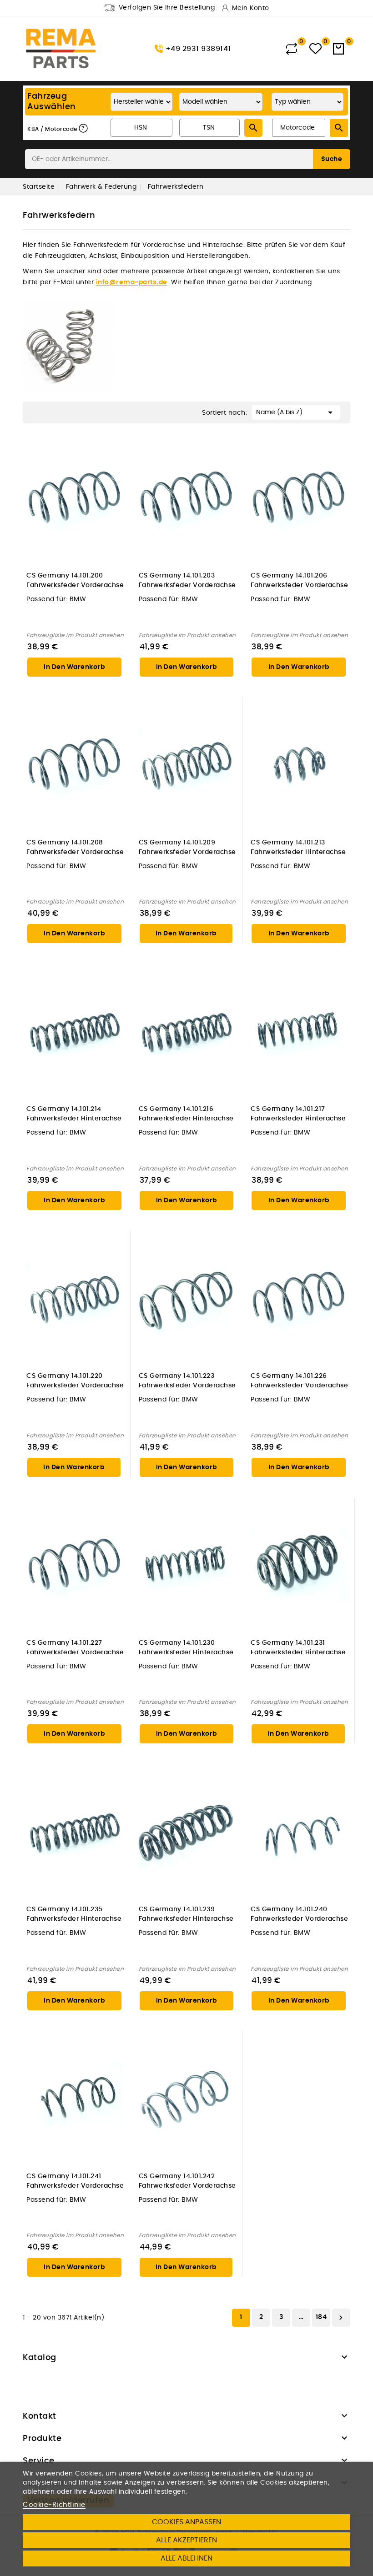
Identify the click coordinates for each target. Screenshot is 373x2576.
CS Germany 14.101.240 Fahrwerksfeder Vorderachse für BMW (299, 1915)
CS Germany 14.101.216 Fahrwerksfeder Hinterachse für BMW (186, 1114)
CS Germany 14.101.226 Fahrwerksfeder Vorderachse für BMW (299, 1381)
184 (321, 2317)
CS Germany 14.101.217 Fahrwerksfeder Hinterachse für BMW (298, 1114)
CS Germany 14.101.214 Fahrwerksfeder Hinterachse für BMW (74, 1114)
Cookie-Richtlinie (54, 2505)
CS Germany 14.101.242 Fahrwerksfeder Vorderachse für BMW (187, 2182)
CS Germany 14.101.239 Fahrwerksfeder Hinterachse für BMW (186, 1915)
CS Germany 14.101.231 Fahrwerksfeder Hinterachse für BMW (298, 1648)
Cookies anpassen (186, 2522)
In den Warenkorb (74, 667)
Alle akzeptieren (186, 2540)
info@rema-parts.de (132, 282)
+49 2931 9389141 (198, 49)
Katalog (40, 2358)
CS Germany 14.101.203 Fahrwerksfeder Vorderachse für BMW (187, 581)
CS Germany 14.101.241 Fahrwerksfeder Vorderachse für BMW (75, 2182)
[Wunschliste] (315, 49)
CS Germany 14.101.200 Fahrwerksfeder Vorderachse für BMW (75, 581)
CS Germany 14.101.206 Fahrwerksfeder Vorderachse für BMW (299, 581)
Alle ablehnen (186, 2558)
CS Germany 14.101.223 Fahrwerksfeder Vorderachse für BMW (187, 1381)
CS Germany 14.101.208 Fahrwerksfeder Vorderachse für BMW (75, 848)
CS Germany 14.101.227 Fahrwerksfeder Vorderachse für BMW (75, 1648)
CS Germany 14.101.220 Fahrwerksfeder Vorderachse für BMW (75, 1381)
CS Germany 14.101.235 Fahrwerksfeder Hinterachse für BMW (74, 1915)
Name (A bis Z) (296, 412)
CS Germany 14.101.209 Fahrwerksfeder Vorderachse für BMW (187, 848)
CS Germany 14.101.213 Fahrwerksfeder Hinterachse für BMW (298, 848)
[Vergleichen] (292, 49)
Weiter (341, 2318)
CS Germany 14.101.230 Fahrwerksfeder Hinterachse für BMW (186, 1648)
